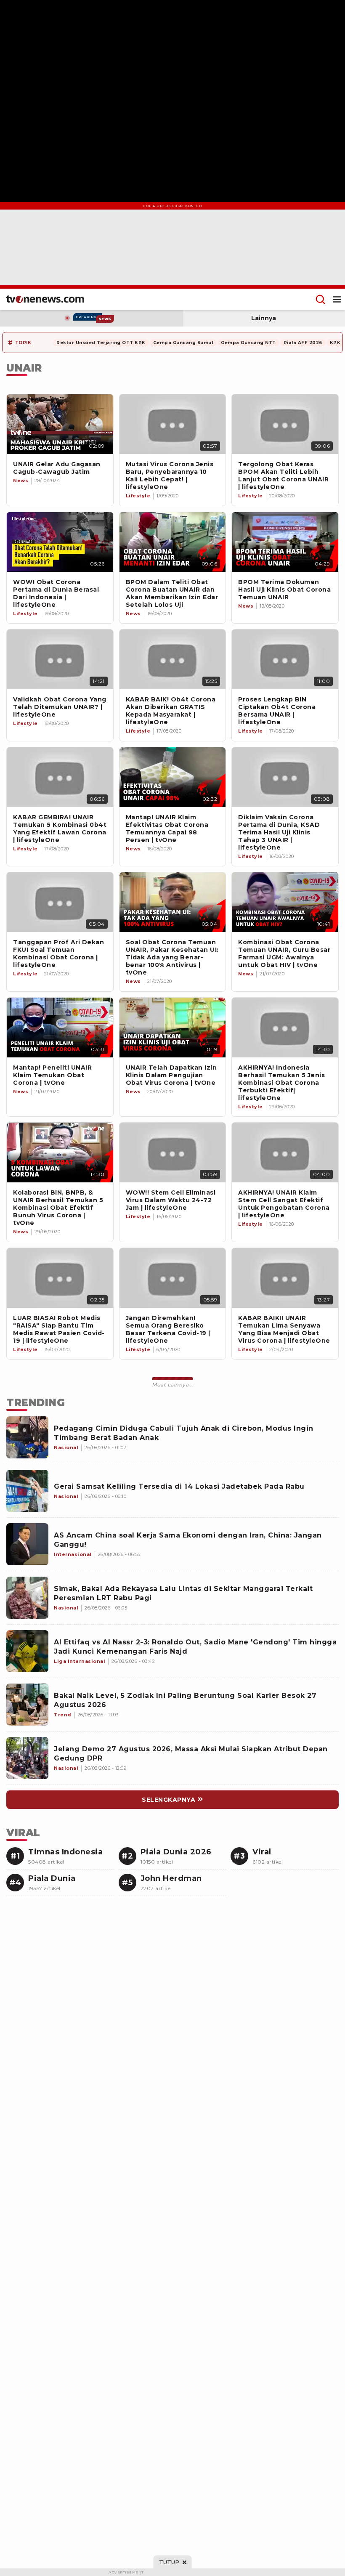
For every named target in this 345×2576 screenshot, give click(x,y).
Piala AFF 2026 (303, 343)
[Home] (45, 299)
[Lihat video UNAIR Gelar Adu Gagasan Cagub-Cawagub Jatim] (60, 424)
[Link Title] (60, 902)
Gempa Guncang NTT (248, 343)
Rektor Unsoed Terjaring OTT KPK (101, 343)
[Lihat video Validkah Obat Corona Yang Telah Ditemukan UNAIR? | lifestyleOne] (60, 659)
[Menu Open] (337, 299)
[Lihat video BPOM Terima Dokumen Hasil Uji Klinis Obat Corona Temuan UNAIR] (285, 542)
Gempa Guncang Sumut (183, 343)
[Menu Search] (320, 299)
